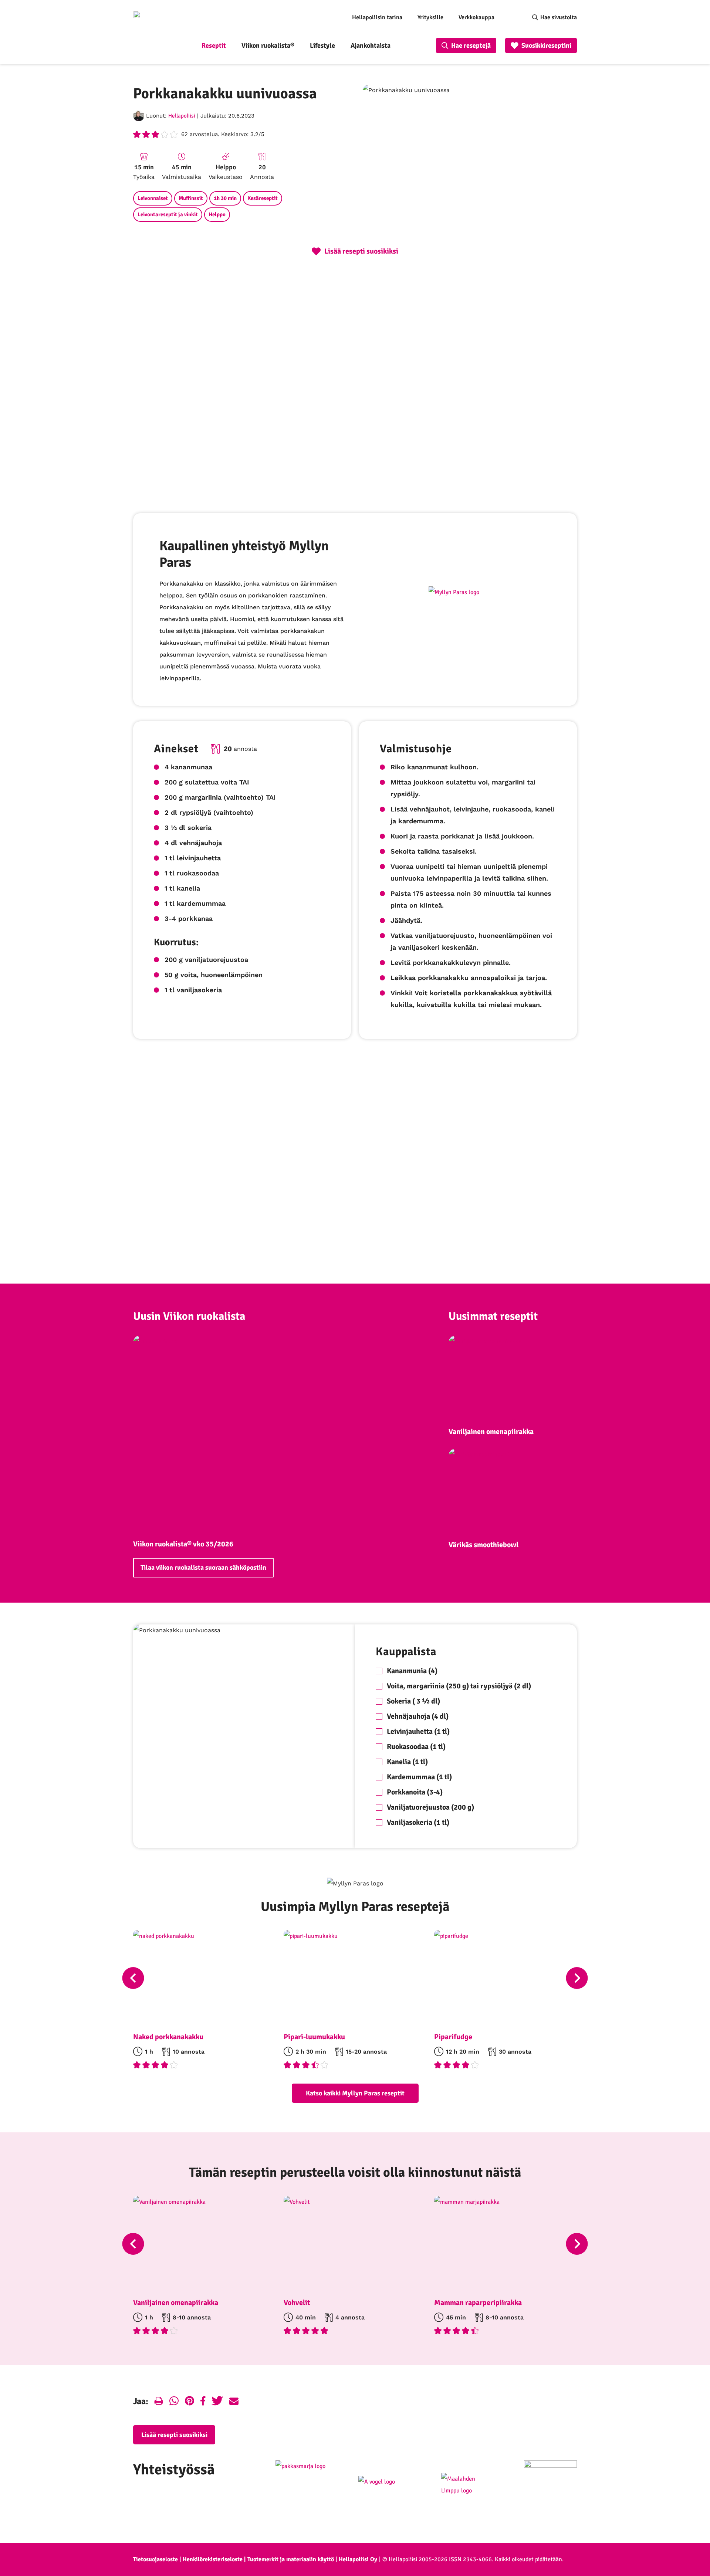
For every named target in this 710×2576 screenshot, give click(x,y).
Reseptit (214, 45)
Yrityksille (430, 17)
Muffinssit (191, 198)
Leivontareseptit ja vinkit (168, 214)
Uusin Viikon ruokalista (189, 1316)
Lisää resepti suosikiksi (174, 2435)
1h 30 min (225, 198)
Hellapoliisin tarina (377, 17)
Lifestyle (322, 45)
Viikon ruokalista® (268, 45)
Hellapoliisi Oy (358, 2559)
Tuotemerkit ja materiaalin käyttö (291, 2559)
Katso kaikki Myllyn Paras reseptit (355, 2093)
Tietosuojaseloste (155, 2559)
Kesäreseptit (263, 198)
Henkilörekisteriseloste (213, 2559)
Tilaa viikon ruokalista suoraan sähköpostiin (203, 1567)
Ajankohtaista (371, 45)
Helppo (217, 214)
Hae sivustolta (559, 17)
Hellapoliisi (182, 116)
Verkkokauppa (476, 17)
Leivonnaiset (153, 198)
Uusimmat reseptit (493, 1316)
